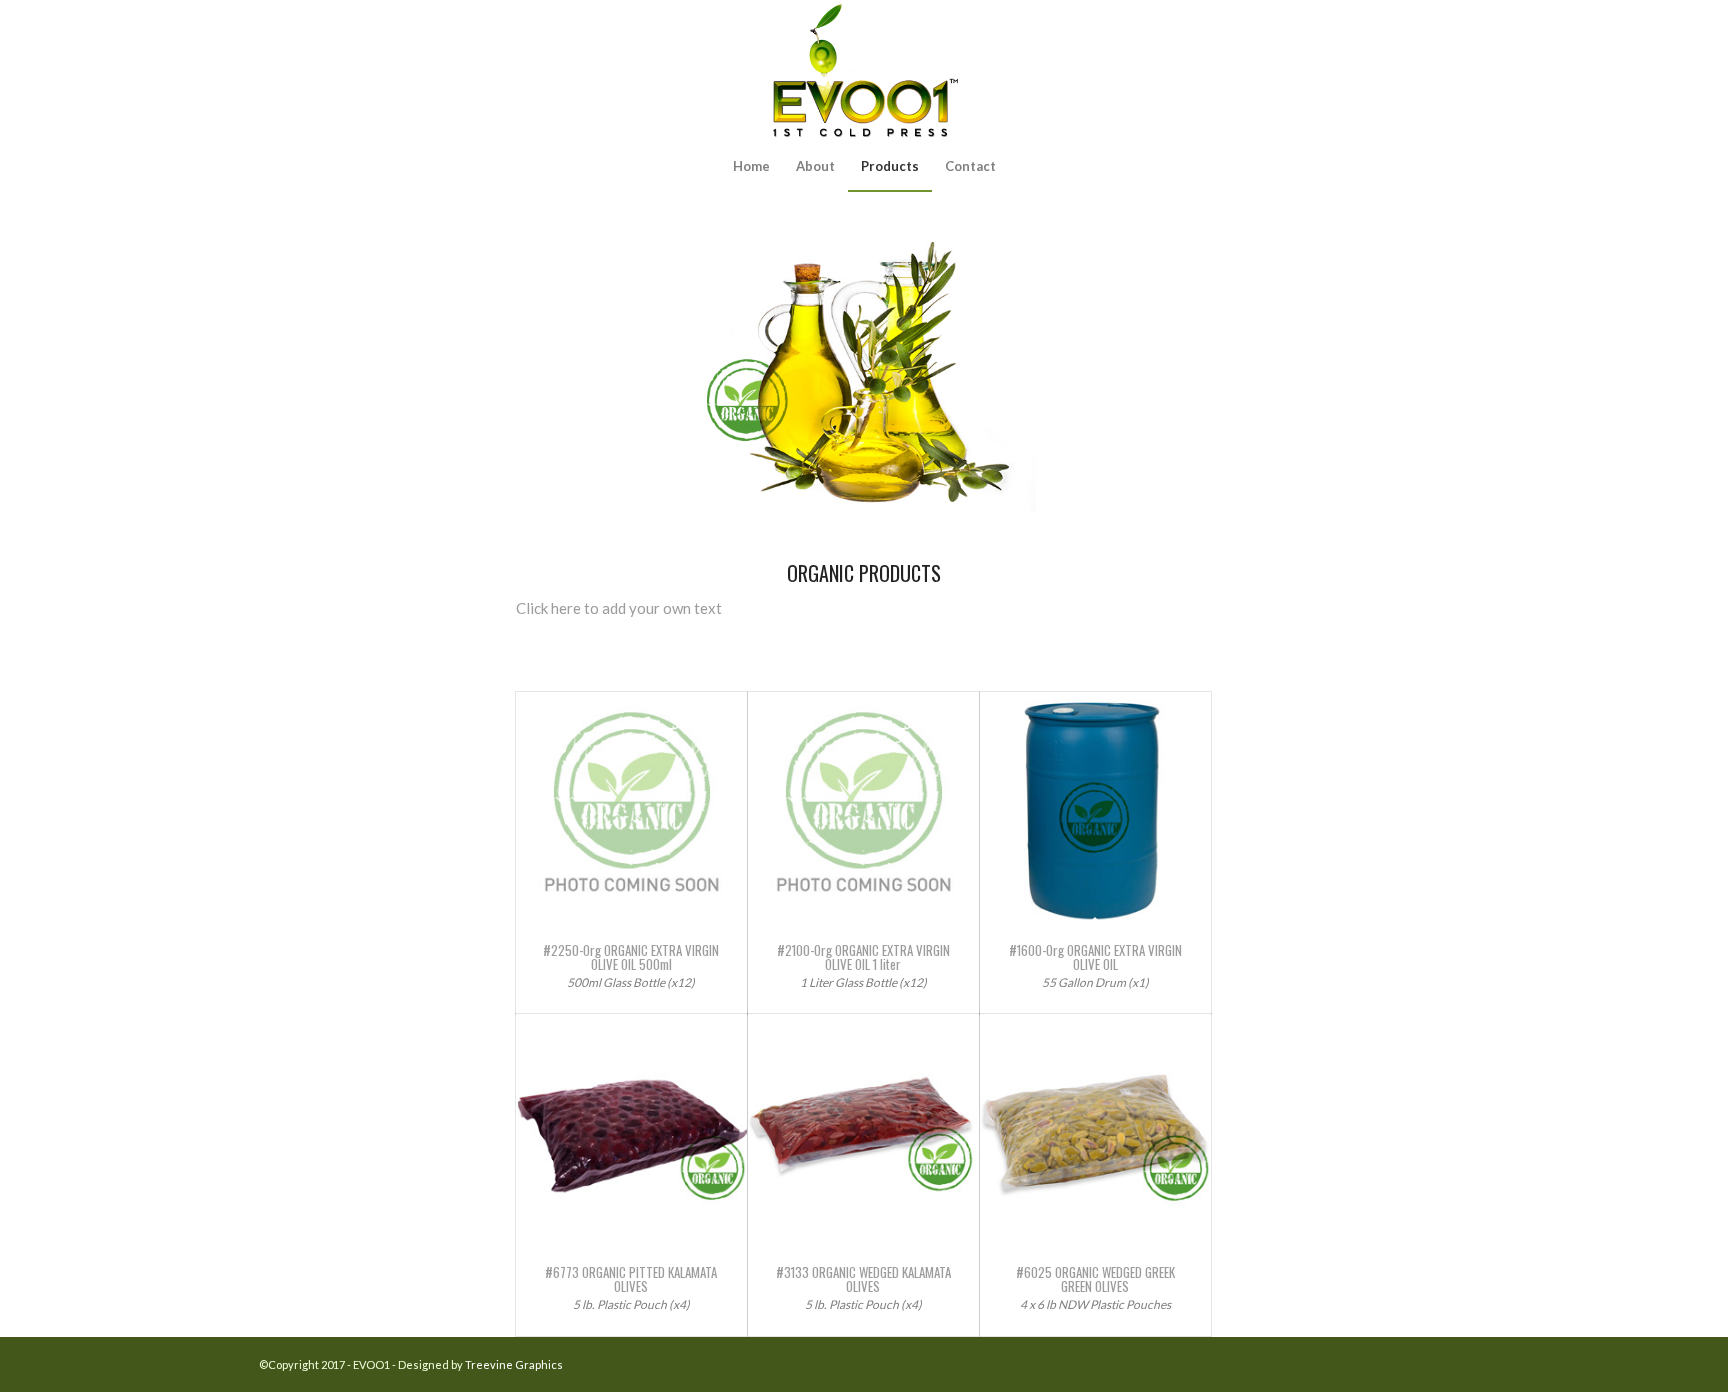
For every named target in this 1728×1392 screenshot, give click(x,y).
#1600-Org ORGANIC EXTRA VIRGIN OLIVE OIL (1095, 957)
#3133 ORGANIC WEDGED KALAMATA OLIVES (863, 1279)
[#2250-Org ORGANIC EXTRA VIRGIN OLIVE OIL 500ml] (631, 807)
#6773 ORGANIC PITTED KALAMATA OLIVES (631, 1279)
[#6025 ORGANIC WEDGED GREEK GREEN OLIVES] (1095, 1129)
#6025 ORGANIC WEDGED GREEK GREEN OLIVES (1095, 1279)
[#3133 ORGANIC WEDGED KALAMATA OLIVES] (863, 1129)
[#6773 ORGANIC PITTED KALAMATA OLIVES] (631, 1129)
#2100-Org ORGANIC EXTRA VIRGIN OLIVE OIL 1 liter (863, 957)
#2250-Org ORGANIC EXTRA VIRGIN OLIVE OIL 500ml (631, 957)
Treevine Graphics (514, 1364)
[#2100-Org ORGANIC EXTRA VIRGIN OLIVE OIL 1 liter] (863, 807)
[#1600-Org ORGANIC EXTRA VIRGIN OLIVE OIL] (1095, 807)
